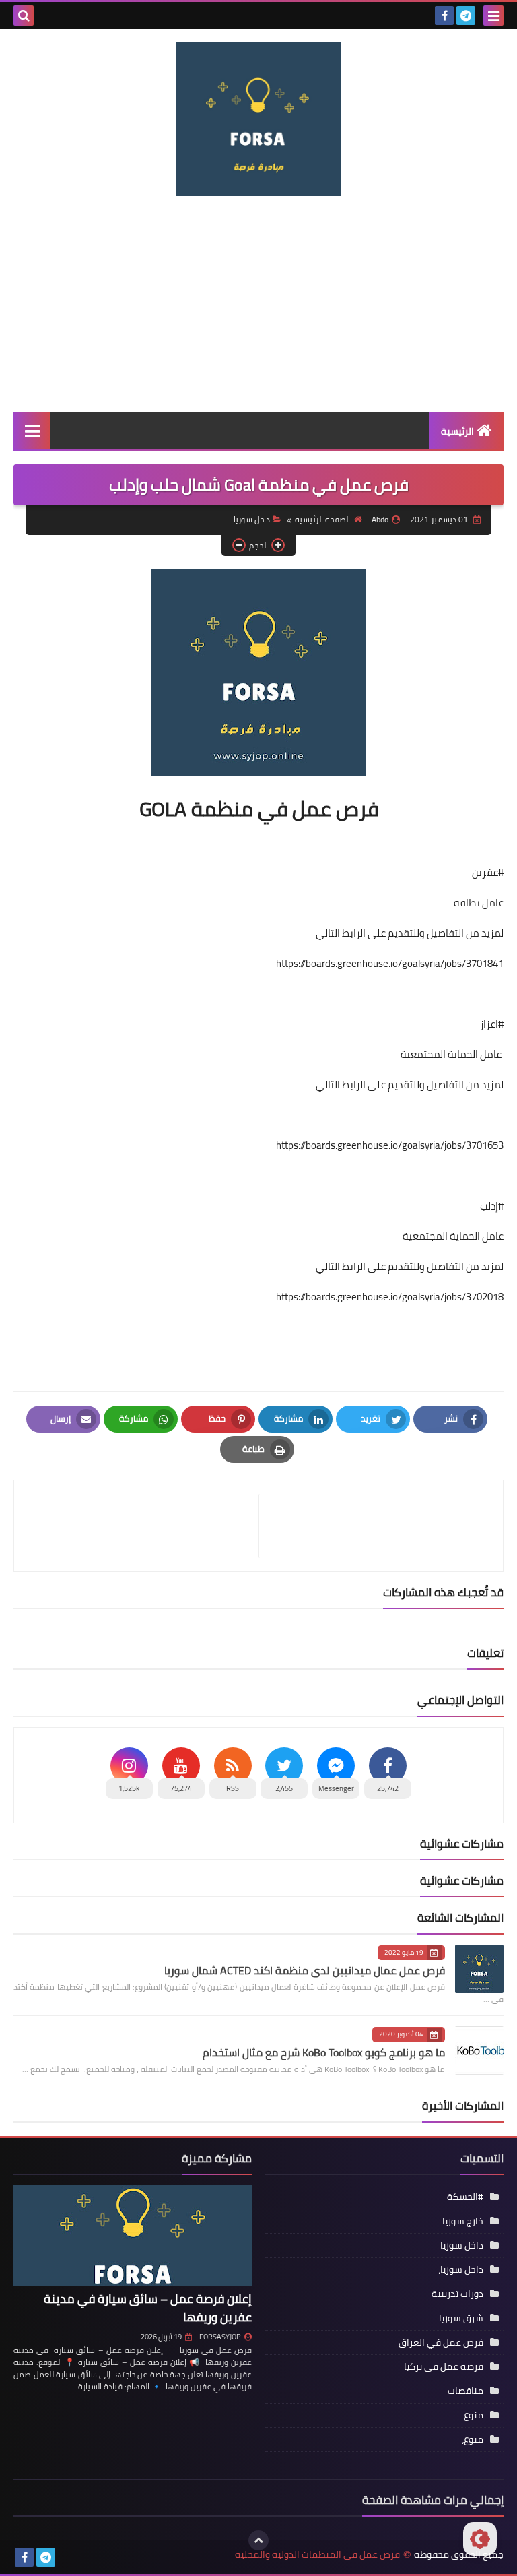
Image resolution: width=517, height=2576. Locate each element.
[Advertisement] (258, 304)
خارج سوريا (463, 2221)
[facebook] (444, 15)
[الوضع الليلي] (480, 2539)
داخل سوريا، (461, 2269)
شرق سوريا (461, 2318)
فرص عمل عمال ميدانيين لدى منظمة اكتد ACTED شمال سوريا (305, 1970)
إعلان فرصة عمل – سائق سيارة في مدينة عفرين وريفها (148, 2308)
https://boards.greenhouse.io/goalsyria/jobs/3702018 (390, 1297)
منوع (474, 2415)
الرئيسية (457, 431)
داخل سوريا (252, 519)
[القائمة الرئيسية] (32, 430)
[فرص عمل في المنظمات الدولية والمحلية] (258, 119)
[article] (143, 1526)
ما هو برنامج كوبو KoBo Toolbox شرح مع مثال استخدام (324, 2052)
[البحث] (24, 15)
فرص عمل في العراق (441, 2342)
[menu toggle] (493, 15)
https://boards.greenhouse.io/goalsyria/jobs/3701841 (390, 963)
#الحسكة (465, 2197)
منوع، (473, 2439)
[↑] (258, 2540)
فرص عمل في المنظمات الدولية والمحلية (317, 2555)
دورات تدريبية (457, 2294)
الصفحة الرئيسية (322, 519)
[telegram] (466, 15)
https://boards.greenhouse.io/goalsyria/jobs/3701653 (390, 1145)
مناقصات (466, 2391)
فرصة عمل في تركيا (444, 2366)
